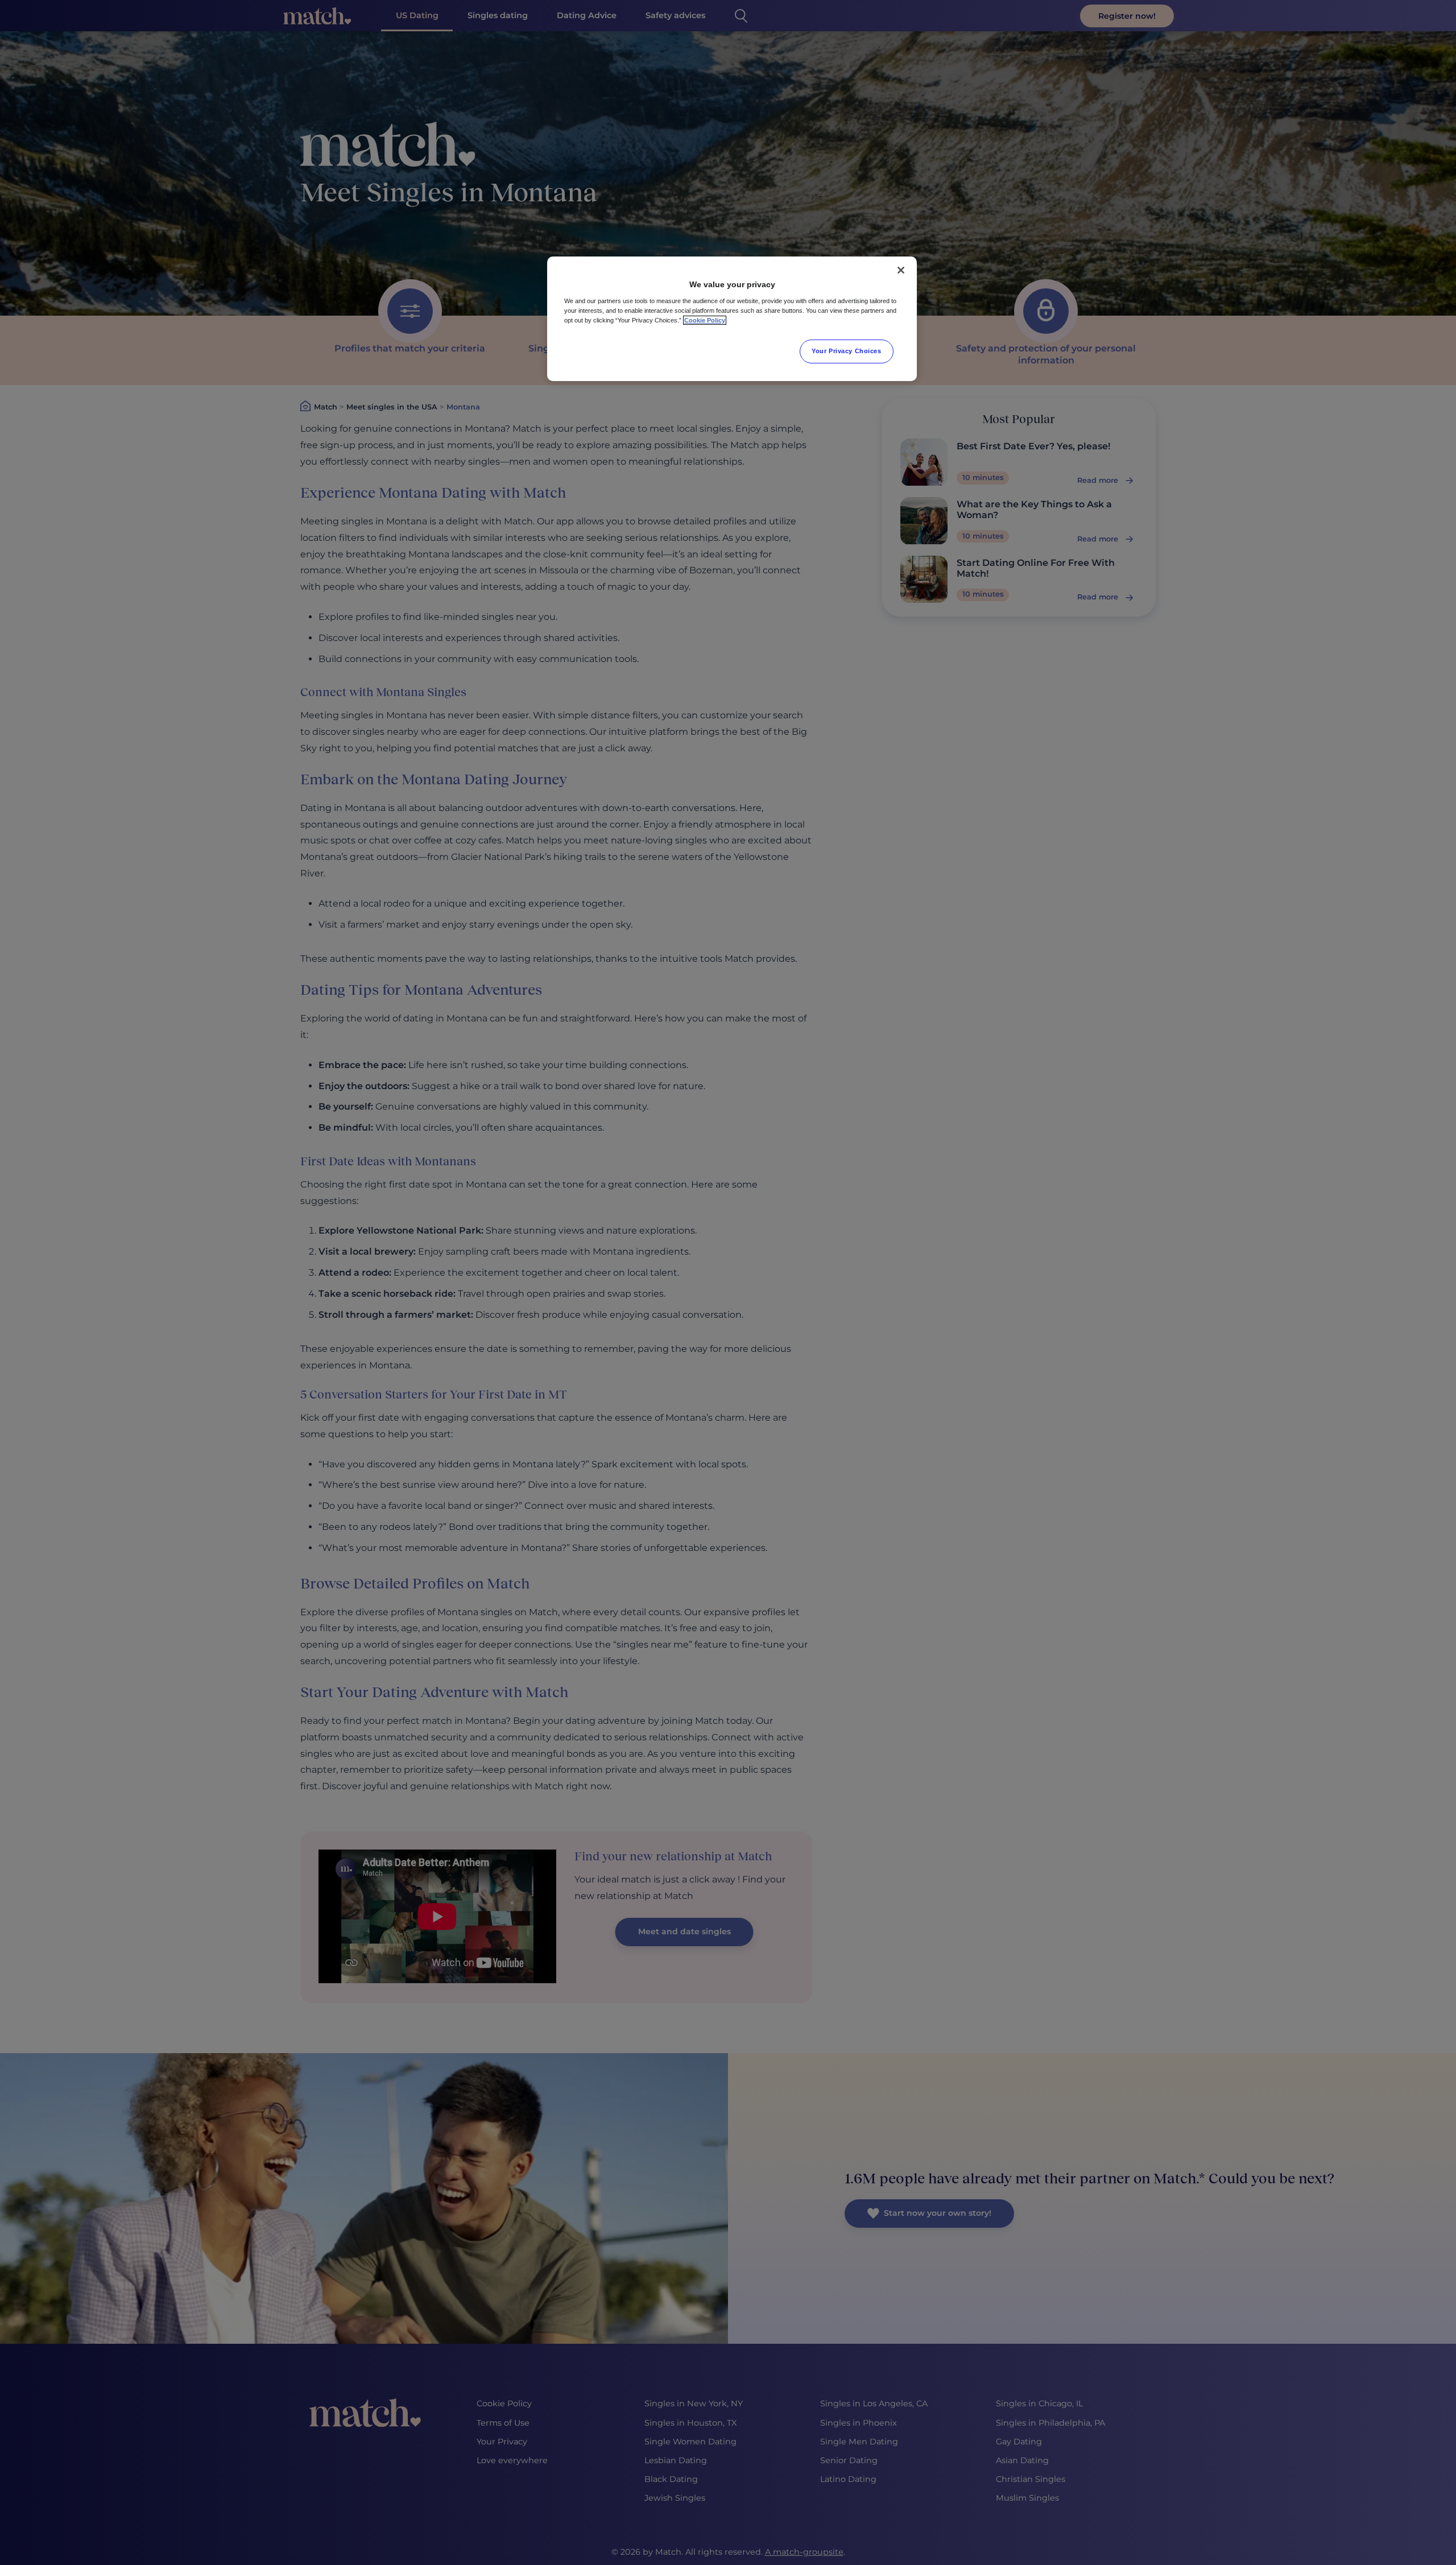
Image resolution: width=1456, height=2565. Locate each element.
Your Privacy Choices (846, 351)
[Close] (901, 270)
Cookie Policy (705, 320)
